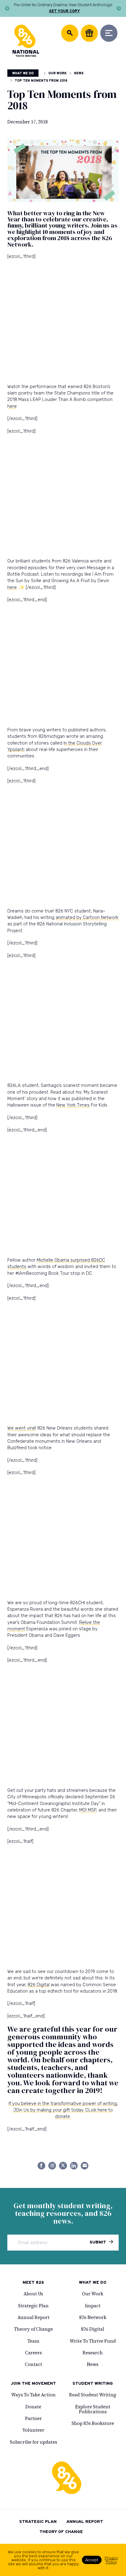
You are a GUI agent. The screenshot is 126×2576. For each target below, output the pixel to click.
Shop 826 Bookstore (93, 2423)
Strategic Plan (33, 2306)
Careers (33, 2353)
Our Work (57, 74)
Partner (33, 2418)
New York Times (73, 1105)
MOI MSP (88, 1810)
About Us (33, 2294)
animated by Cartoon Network (87, 917)
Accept (92, 2560)
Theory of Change (33, 2329)
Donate (33, 2407)
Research (93, 2353)
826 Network (93, 2317)
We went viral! (22, 1428)
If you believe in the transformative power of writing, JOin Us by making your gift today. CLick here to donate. (63, 2110)
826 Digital (39, 1985)
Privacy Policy (111, 2560)
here (12, 406)
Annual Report (33, 2317)
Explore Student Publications (93, 2409)
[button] (7, 8)
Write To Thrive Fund (93, 2341)
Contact (33, 2364)
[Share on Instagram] (52, 2166)
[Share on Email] (85, 2166)
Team (33, 2341)
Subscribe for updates (33, 2442)
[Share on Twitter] (63, 2166)
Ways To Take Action (33, 2395)
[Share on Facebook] (41, 2166)
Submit (98, 2242)
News (79, 74)
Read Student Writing (93, 2395)
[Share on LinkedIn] (74, 2166)
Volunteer (33, 2430)
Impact (93, 2306)
